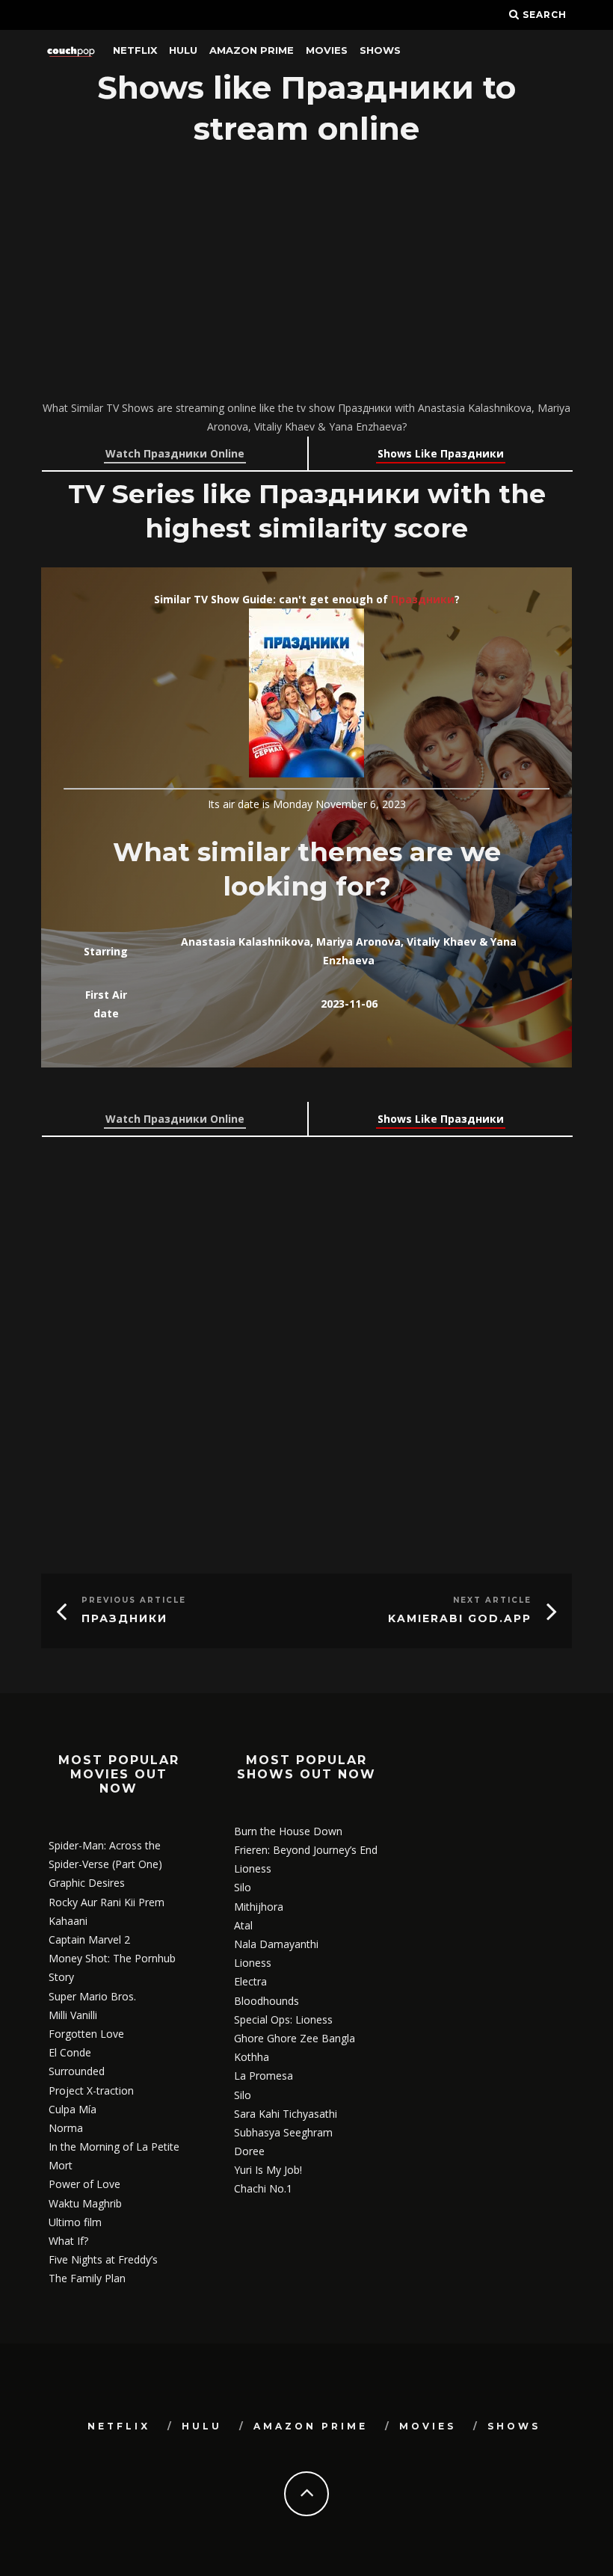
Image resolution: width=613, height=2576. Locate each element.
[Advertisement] (306, 275)
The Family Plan (87, 2278)
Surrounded (77, 2071)
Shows (380, 50)
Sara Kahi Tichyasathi (286, 2114)
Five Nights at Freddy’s (103, 2259)
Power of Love (84, 2184)
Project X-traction (91, 2090)
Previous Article (134, 1600)
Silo (243, 1887)
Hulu (183, 50)
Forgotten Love (86, 2034)
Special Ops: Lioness (283, 2019)
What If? (68, 2241)
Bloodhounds (267, 2001)
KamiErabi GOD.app (460, 1618)
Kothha (252, 2057)
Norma (66, 2128)
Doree (249, 2151)
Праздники (423, 599)
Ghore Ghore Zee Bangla (295, 2038)
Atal (243, 1925)
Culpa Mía (73, 2109)
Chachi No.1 (263, 2188)
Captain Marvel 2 (89, 1939)
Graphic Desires (87, 1883)
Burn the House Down (288, 1831)
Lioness (253, 1868)
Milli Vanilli (73, 2015)
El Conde (70, 2052)
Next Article (492, 1600)
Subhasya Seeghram (283, 2132)
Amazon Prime (252, 50)
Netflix (135, 50)
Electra (250, 1981)
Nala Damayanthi (276, 1944)
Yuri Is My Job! (268, 2170)
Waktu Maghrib (85, 2203)
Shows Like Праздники (441, 453)
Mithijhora (259, 1907)
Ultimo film (75, 2222)
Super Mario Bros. (92, 1996)
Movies (327, 50)
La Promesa (264, 2076)
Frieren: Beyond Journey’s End (306, 1850)
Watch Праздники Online (175, 453)
